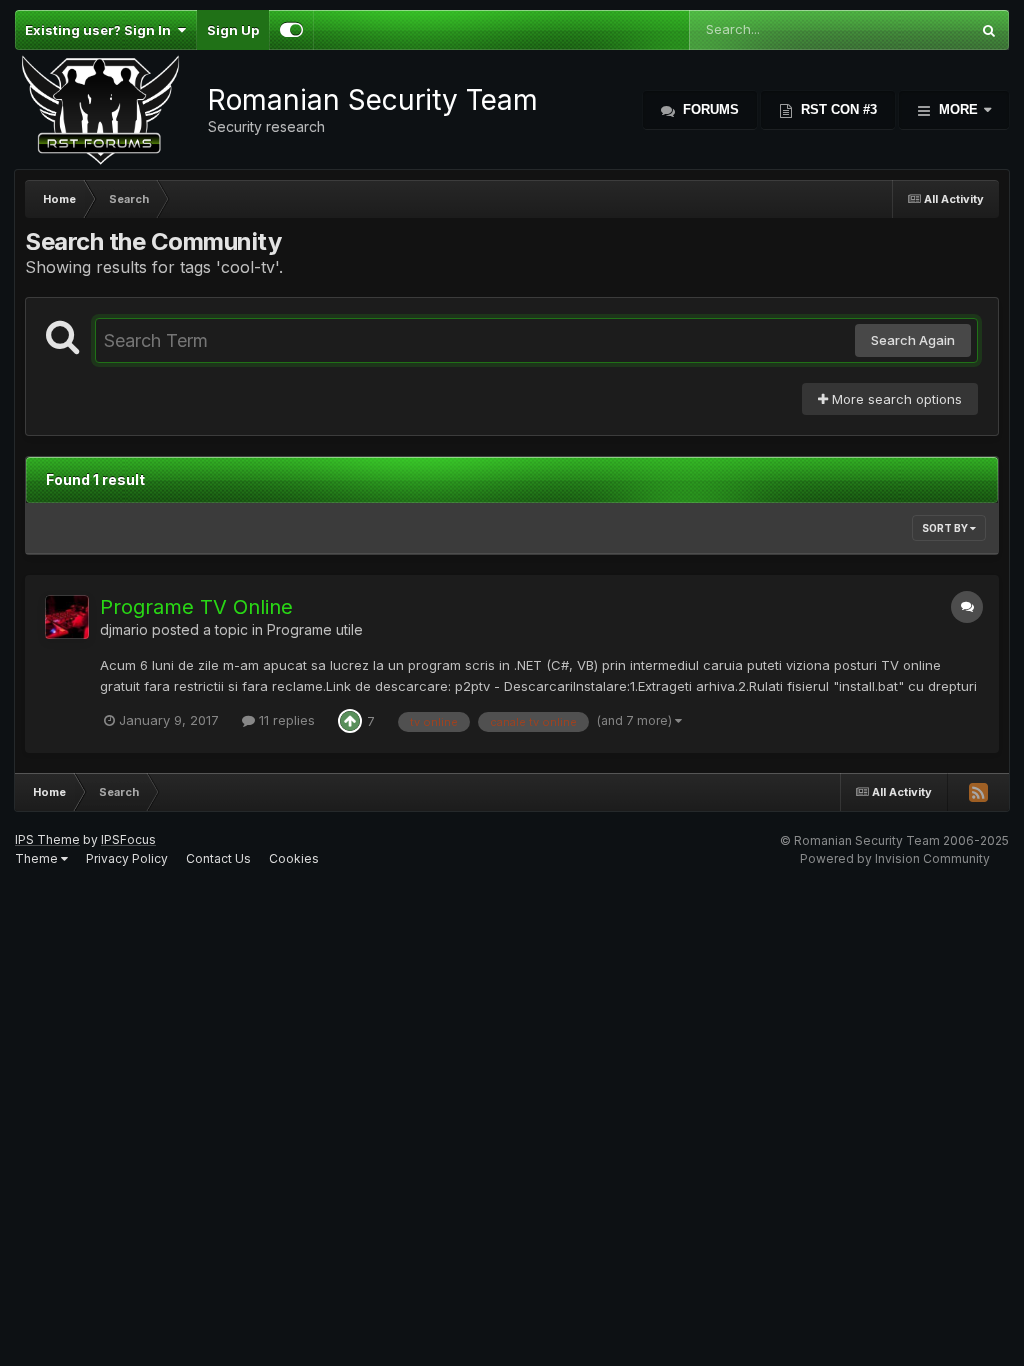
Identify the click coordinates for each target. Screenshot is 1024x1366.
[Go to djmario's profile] (67, 617)
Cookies (294, 858)
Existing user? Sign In (101, 30)
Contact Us (218, 858)
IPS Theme (47, 839)
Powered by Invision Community (895, 858)
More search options (895, 399)
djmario (124, 629)
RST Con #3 (837, 109)
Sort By (946, 528)
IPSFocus (128, 839)
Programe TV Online (196, 607)
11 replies (285, 720)
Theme (38, 858)
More (958, 109)
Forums (709, 109)
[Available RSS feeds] (978, 792)
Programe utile (315, 629)
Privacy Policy (127, 858)
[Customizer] (291, 30)
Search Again (913, 340)
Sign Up (233, 30)
